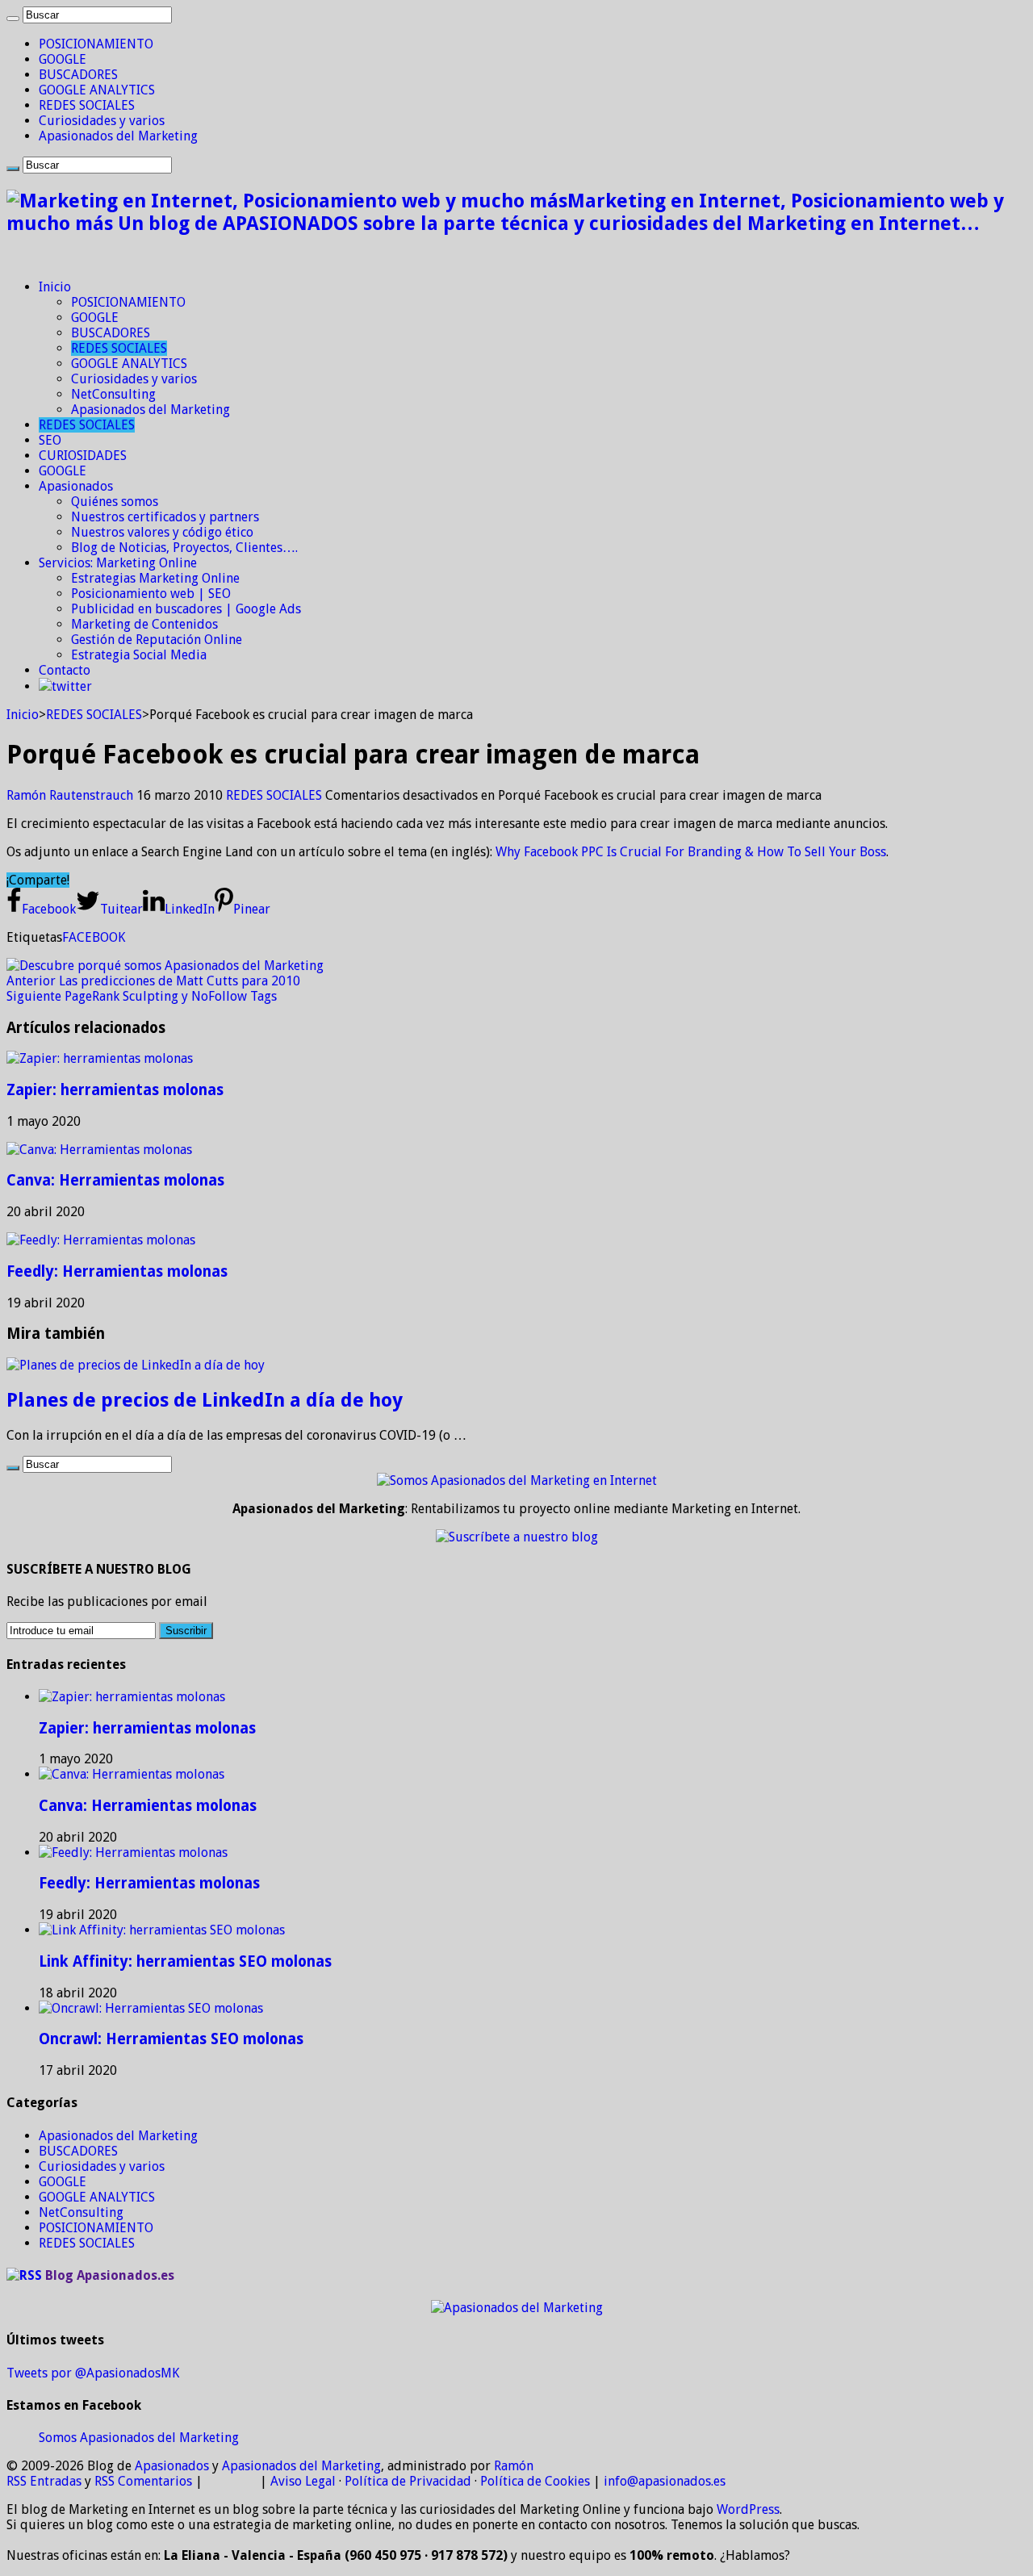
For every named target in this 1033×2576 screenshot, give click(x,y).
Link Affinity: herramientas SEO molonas (185, 1961)
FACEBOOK (94, 937)
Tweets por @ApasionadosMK (93, 2373)
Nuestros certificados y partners (165, 517)
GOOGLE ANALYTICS (97, 90)
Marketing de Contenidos (144, 624)
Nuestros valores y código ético (162, 532)
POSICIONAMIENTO (96, 44)
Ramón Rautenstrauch (71, 795)
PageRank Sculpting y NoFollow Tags (142, 996)
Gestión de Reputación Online (157, 640)
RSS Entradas (44, 2481)
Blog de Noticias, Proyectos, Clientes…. (184, 548)
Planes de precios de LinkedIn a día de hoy (205, 1400)
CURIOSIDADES (83, 456)
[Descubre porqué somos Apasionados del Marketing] (165, 966)
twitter (72, 686)
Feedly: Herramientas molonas (117, 1271)
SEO (50, 440)
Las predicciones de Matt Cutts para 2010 (153, 981)
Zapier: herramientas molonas (115, 1090)
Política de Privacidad (408, 2481)
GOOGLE (63, 59)
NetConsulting (113, 394)
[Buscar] (13, 19)
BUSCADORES (78, 75)
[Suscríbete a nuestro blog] (517, 1537)
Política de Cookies (535, 2481)
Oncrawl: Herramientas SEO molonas (171, 2039)
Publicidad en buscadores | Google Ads (186, 609)
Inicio (55, 287)
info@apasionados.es (665, 2481)
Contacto (65, 670)
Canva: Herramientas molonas (115, 1180)
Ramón (514, 2466)
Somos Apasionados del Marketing (139, 2438)
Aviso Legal (303, 2481)
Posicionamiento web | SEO (151, 594)
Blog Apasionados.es (110, 2275)
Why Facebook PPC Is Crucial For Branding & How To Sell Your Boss (691, 852)
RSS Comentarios (143, 2481)
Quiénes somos (115, 502)
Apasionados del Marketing (118, 136)
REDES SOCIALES (87, 105)
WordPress (748, 2509)
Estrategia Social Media (139, 655)
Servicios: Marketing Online (118, 563)
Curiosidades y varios (102, 121)
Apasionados (76, 486)
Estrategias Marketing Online (155, 578)
